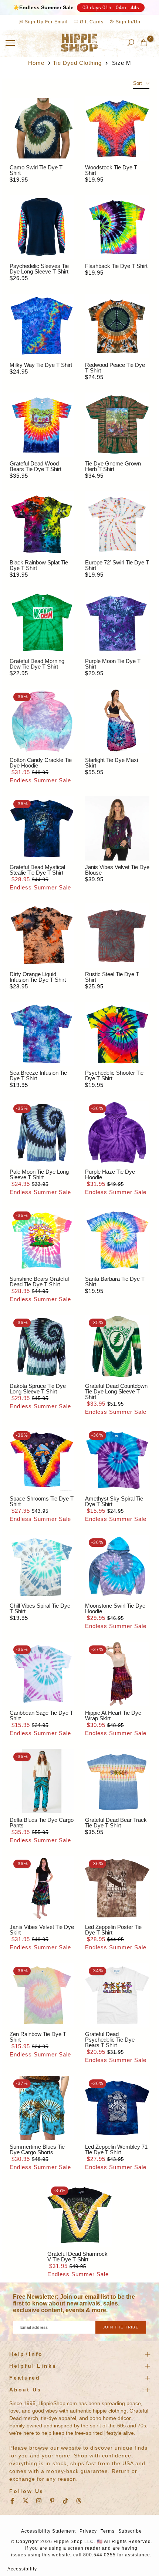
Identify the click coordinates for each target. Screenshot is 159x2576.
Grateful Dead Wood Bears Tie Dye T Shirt (35, 466)
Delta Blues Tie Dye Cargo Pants (42, 1823)
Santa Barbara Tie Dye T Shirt (115, 1282)
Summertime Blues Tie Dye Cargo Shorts (37, 2149)
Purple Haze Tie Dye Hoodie (110, 1174)
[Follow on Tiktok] (65, 2501)
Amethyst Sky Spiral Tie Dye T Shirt (114, 1501)
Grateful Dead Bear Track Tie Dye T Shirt (116, 1823)
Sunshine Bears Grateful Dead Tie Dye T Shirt (39, 1282)
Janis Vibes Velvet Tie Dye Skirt (42, 1930)
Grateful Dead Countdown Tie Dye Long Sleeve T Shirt (116, 1391)
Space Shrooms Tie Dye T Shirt (42, 1501)
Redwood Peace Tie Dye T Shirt (115, 368)
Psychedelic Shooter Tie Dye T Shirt (114, 1075)
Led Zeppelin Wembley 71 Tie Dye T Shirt (116, 2149)
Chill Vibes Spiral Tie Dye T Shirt (40, 1608)
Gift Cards (91, 22)
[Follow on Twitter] (26, 2501)
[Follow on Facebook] (12, 2501)
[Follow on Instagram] (39, 2501)
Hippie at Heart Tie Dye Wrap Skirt (113, 1715)
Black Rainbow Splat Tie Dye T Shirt (39, 565)
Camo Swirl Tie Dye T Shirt (36, 170)
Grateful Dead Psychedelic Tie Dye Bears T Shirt (110, 2040)
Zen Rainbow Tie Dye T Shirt (38, 2037)
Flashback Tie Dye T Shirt (116, 266)
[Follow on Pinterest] (52, 2501)
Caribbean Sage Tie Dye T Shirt (41, 1715)
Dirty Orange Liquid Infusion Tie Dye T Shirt (38, 977)
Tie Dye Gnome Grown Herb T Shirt (113, 466)
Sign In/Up (127, 22)
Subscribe (130, 2531)
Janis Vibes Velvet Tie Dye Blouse (117, 870)
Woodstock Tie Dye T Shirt (111, 170)
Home (36, 63)
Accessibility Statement (48, 2531)
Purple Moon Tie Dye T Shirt (113, 664)
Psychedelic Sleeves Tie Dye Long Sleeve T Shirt (39, 269)
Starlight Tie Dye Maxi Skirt (111, 763)
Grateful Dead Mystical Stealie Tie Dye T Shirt (37, 870)
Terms (108, 2531)
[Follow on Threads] (79, 2501)
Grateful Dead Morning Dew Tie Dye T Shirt (37, 664)
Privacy (88, 2531)
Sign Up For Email (46, 22)
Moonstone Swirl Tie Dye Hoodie (115, 1608)
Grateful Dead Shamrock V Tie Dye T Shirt (77, 2257)
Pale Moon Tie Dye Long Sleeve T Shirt (39, 1174)
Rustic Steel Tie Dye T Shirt (112, 977)
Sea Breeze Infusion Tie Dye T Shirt (38, 1075)
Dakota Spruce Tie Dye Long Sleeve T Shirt (38, 1389)
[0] (144, 43)
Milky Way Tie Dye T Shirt (41, 365)
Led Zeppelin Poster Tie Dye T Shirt (113, 1930)
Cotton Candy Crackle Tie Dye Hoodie (41, 763)
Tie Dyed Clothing (77, 63)
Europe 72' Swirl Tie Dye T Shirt (117, 565)
